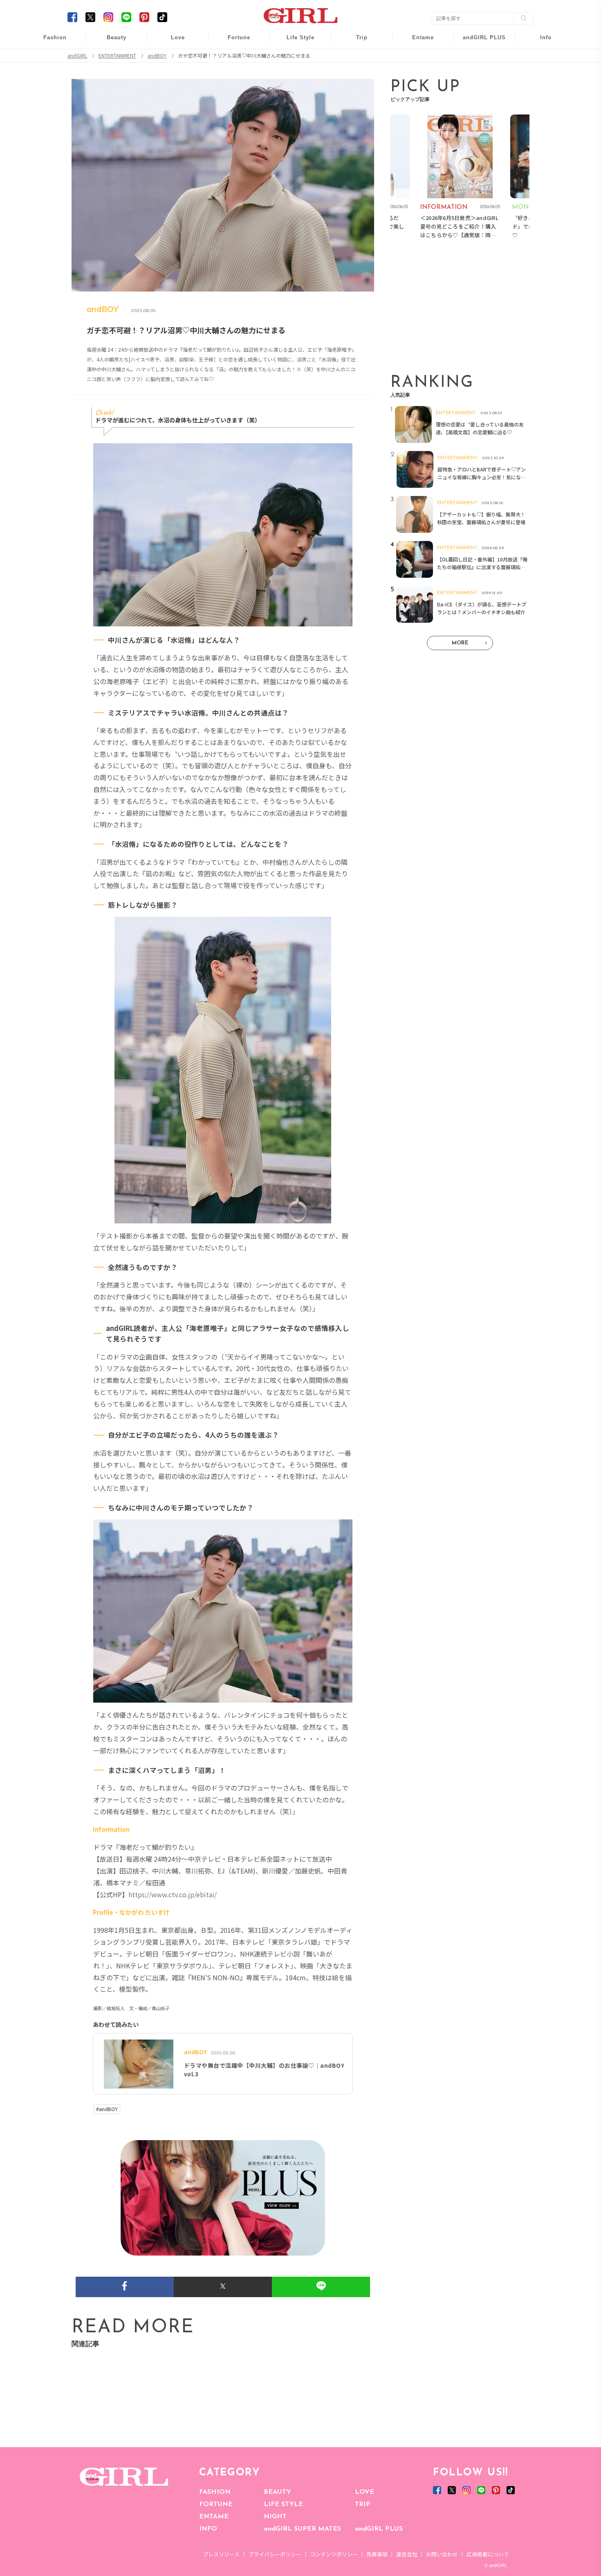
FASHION (215, 2492)
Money (295, 42)
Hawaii (356, 42)
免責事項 (377, 2554)
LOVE (364, 2492)
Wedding (172, 42)
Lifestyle (479, 73)
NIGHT (275, 2517)
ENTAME (214, 2517)
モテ (172, 58)
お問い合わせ (442, 2554)
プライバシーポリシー (275, 2554)
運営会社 (407, 2554)
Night (172, 73)
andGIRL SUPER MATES (302, 2529)
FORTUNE (216, 2504)
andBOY (418, 42)
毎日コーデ (49, 42)
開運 (233, 42)
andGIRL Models (540, 89)
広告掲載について (488, 2554)
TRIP (363, 2504)
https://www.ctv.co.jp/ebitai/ (173, 1894)
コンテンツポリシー (334, 2554)
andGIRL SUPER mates (540, 105)
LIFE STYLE (283, 2504)
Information (479, 89)
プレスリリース (221, 2554)
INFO (208, 2529)
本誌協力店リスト (540, 73)
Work (295, 58)
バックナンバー (540, 58)
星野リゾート (356, 58)
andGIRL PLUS (379, 2529)
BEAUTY (277, 2492)
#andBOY (107, 2109)
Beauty (117, 37)
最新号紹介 (540, 42)
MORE (460, 643)
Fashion (479, 42)
